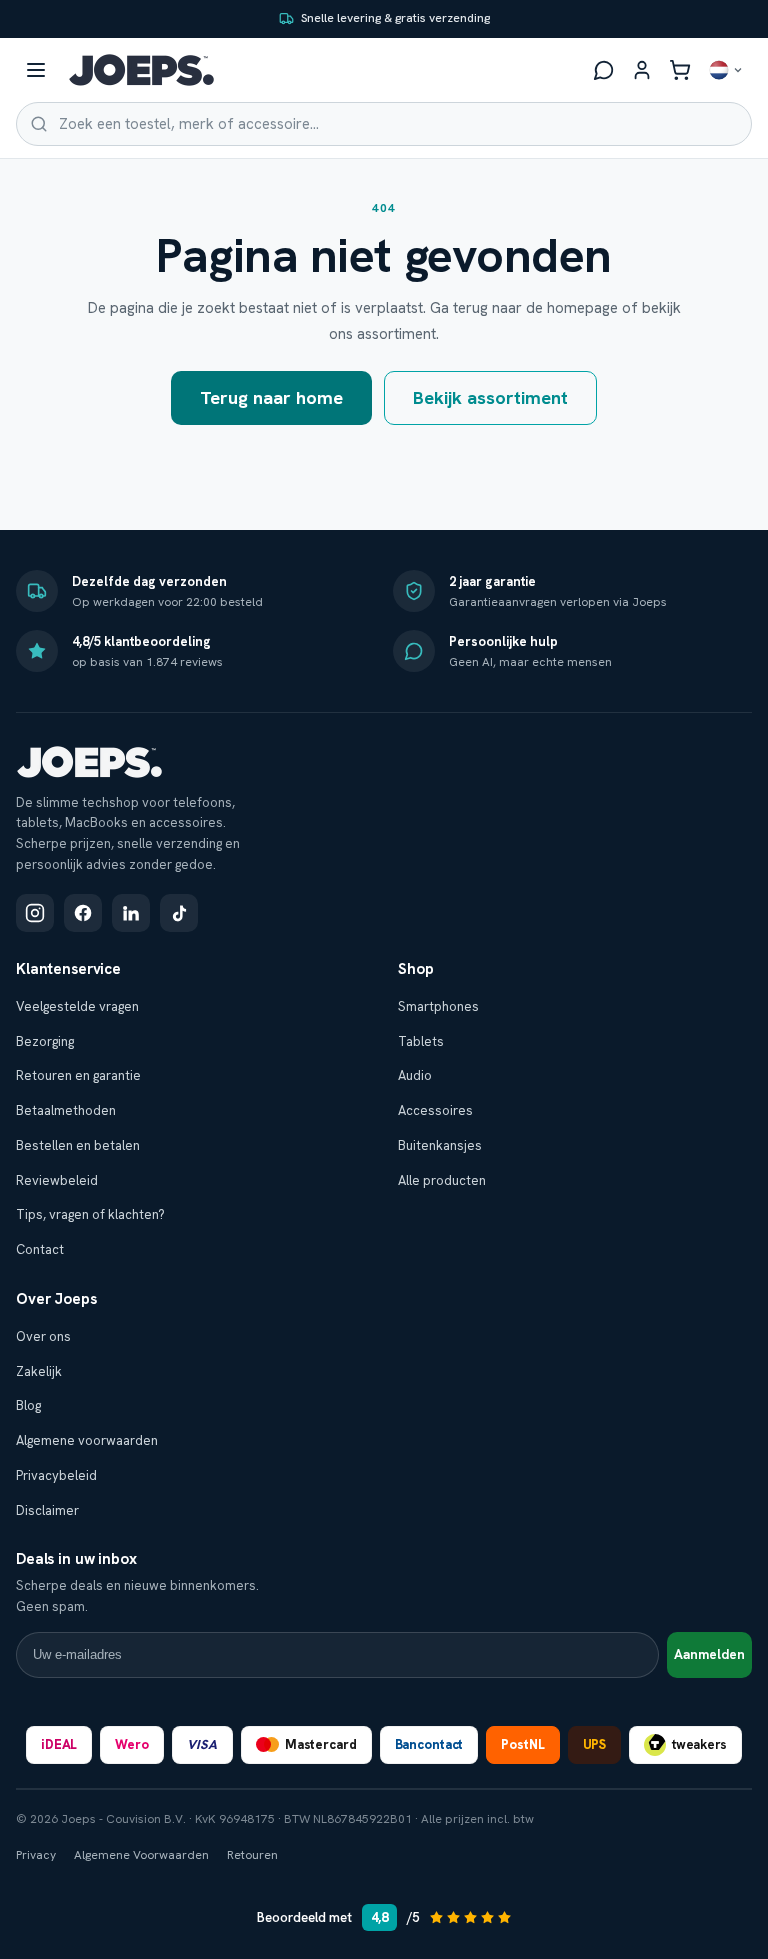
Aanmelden (709, 1654)
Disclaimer (47, 1510)
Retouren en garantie (78, 1075)
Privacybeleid (56, 1475)
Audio (415, 1075)
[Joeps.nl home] (141, 70)
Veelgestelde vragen (77, 1006)
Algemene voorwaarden (87, 1440)
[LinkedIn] (131, 913)
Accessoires (435, 1110)
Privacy (36, 1855)
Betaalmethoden (66, 1110)
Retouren (252, 1855)
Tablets (421, 1041)
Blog (28, 1405)
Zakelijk (39, 1371)
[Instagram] (35, 913)
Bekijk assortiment (490, 397)
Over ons (43, 1336)
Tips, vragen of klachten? (90, 1214)
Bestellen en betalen (78, 1145)
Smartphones (438, 1006)
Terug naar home (271, 397)
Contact (40, 1249)
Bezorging (45, 1041)
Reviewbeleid (57, 1180)
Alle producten (442, 1180)
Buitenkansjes (440, 1145)
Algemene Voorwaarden (141, 1855)
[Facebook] (83, 913)
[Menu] (36, 70)
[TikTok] (179, 913)
